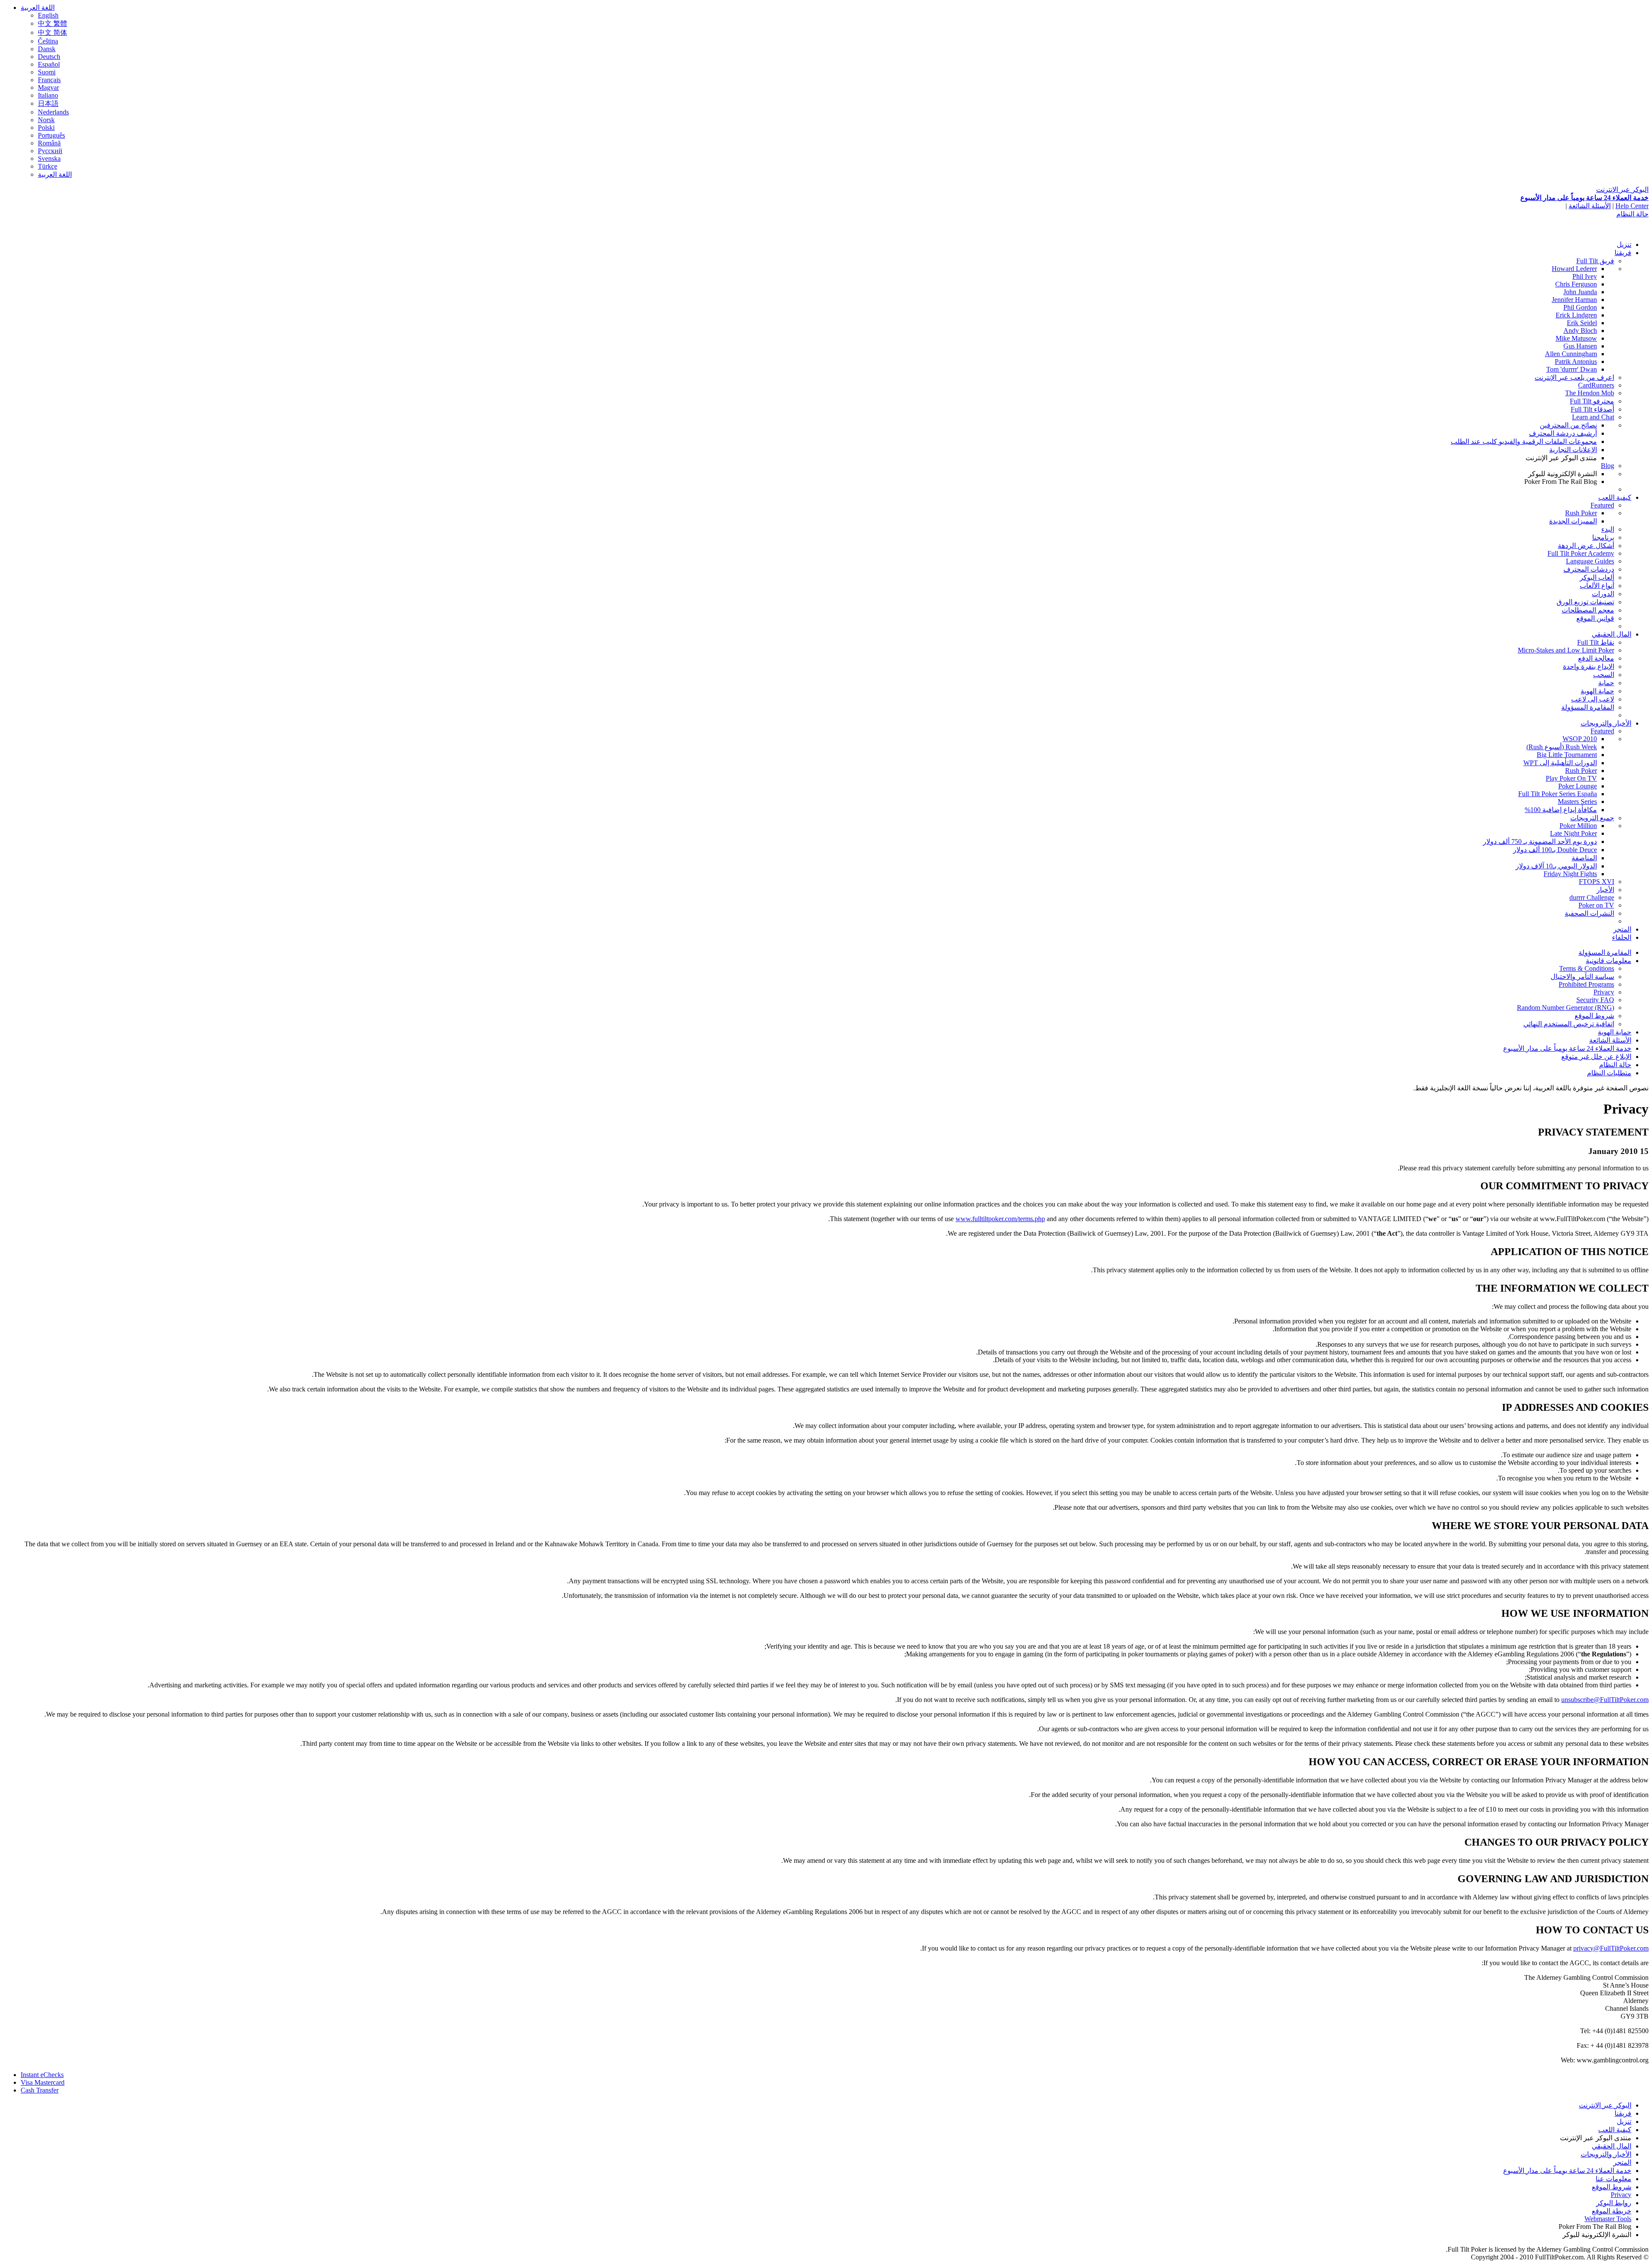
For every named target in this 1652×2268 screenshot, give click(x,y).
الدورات (1603, 594)
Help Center (1632, 206)
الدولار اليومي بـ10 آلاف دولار (1556, 866)
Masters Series (1577, 802)
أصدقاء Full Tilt (1592, 409)
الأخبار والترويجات (1606, 723)
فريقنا (1623, 253)
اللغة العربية (38, 8)
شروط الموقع (1594, 1016)
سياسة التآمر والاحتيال (1582, 977)
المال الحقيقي (1612, 634)
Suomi (47, 72)
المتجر (1622, 929)
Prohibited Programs (1586, 984)
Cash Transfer (40, 2090)
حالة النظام (1632, 214)
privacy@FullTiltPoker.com (1611, 1948)
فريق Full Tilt (1595, 261)
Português (51, 135)
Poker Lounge (1578, 786)
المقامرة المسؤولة (1588, 707)
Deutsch (49, 57)
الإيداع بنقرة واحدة (1589, 666)
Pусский (50, 151)
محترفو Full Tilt (1592, 401)
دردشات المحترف (1589, 569)
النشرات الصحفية (1589, 913)
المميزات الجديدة (1573, 521)
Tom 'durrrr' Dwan (1572, 369)
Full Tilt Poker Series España (1558, 794)
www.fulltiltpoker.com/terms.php (1000, 1219)
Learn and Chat (1593, 417)
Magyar (48, 88)
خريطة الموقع (1612, 2211)
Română (49, 143)
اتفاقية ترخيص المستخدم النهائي (1569, 1024)
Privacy (1604, 992)
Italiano (48, 95)
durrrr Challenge (1592, 897)
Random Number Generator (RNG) (1566, 1008)
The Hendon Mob (1590, 393)
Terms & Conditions (1587, 968)
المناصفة (1584, 858)
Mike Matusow (1576, 338)
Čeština (48, 41)
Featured (1602, 505)
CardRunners (1596, 385)
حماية (1606, 683)
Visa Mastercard (43, 2082)
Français (49, 80)
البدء (1608, 529)
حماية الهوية (1597, 691)
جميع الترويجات (1592, 818)
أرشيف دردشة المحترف (1563, 433)
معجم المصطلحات (1588, 610)
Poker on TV (1596, 905)
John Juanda (1580, 292)
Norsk (46, 120)
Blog (1607, 466)
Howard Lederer (1574, 269)
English (48, 15)
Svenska (49, 158)
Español (49, 64)
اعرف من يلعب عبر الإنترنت (1574, 377)
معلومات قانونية (1609, 961)
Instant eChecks (42, 2075)
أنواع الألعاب (1597, 586)
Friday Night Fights (1570, 874)
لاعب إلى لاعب (1593, 699)
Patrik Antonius (1576, 362)
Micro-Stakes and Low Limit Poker (1566, 650)
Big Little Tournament (1567, 755)
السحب (1604, 675)
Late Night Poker (1573, 833)
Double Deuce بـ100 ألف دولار (1555, 850)
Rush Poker (1581, 513)
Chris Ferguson (1576, 284)
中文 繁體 (52, 23)
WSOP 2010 (1580, 739)
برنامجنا (1603, 537)
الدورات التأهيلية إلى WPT (1560, 763)
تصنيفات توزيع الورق (1585, 602)
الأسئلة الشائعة (1590, 206)
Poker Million (1578, 826)
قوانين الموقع (1595, 618)
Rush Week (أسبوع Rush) (1562, 747)
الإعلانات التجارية (1573, 450)
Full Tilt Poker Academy (1581, 553)
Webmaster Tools (1608, 2219)
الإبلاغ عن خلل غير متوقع (1596, 1057)
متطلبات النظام (1609, 1073)
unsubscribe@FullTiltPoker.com (1605, 1700)
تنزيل (1624, 245)
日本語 (48, 103)
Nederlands (53, 112)
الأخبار (1605, 890)
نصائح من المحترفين (1568, 425)
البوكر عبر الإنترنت (1622, 189)
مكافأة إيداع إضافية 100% (1561, 810)
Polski (46, 128)
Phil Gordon (1580, 307)
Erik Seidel (1582, 323)
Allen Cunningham (1571, 354)
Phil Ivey (1585, 276)
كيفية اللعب (1615, 497)
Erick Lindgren (1576, 315)
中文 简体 (52, 32)
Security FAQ (1595, 1000)
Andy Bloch (1580, 331)
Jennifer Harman (1574, 300)
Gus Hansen (1580, 346)
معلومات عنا (1613, 2179)
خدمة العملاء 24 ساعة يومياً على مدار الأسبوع (1584, 198)
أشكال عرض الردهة (1586, 546)
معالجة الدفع (1596, 658)
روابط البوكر (1614, 2203)
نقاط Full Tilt (1596, 642)
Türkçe (48, 166)
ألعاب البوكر (1597, 577)
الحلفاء (1622, 937)
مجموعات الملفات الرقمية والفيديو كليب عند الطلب (1524, 442)
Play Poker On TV (1571, 778)
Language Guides (1590, 561)
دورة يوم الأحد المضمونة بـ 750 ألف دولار (1540, 842)
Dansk (47, 49)
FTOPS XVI (1597, 882)
